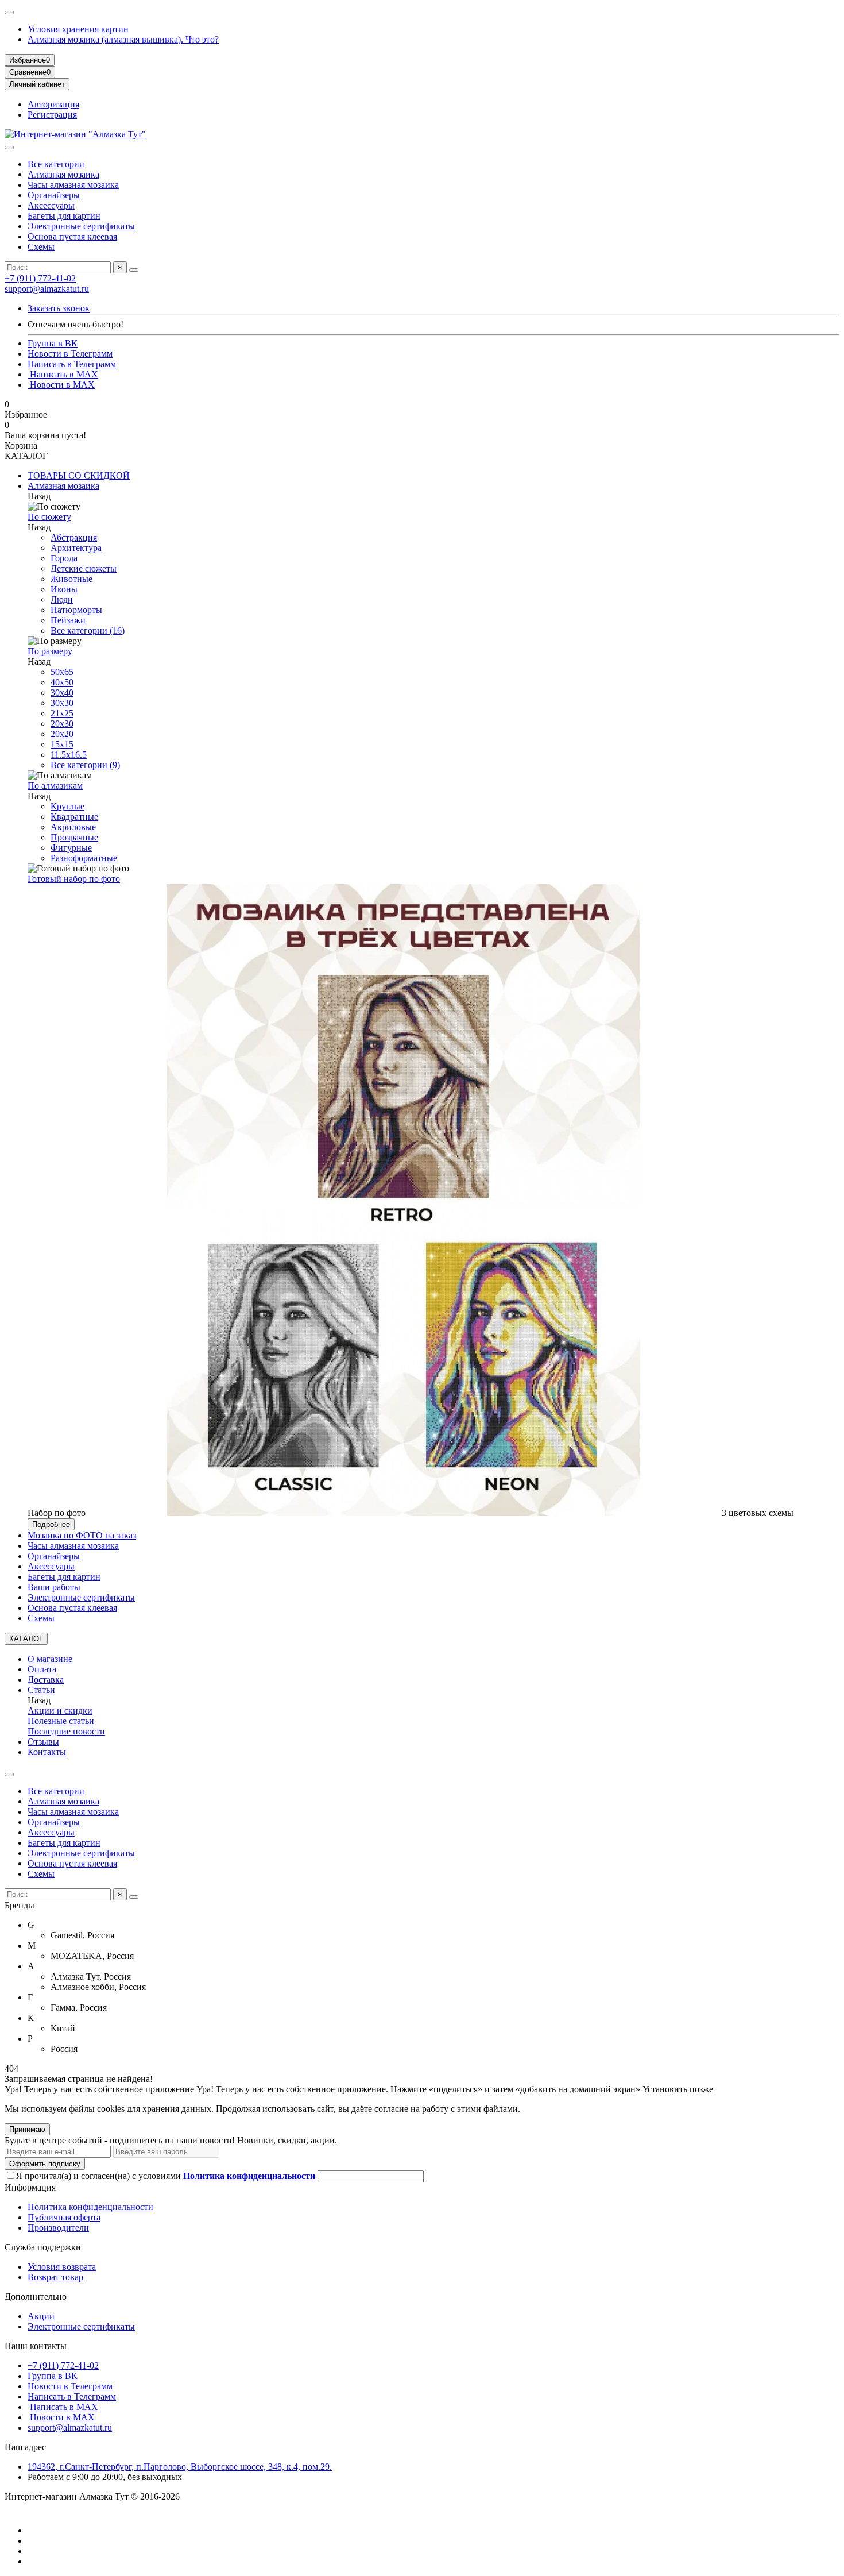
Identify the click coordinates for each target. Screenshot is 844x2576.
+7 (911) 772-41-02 (40, 278)
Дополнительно (36, 2297)
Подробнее (51, 1524)
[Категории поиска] (9, 148)
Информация (30, 2187)
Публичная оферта (64, 2217)
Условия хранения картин (78, 29)
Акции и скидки (60, 1711)
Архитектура (76, 548)
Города (64, 558)
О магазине (50, 1659)
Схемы (41, 247)
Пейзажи (68, 620)
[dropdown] (9, 13)
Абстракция (74, 537)
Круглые (67, 806)
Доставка (46, 1680)
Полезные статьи (61, 1721)
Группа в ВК (53, 343)
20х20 (62, 734)
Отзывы (43, 1742)
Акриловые (73, 827)
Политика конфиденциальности (90, 2207)
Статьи (41, 1690)
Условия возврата (62, 2267)
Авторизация (53, 104)
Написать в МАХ (63, 374)
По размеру (50, 651)
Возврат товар (55, 2277)
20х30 (62, 724)
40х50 (62, 682)
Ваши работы (54, 1587)
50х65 (62, 672)
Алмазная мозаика (63, 174)
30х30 (62, 703)
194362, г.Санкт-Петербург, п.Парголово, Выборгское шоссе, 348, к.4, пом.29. (180, 2467)
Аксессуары (51, 205)
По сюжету (49, 517)
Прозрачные (74, 837)
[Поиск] (134, 270)
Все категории (56, 164)
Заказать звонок (59, 308)
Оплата (42, 1669)
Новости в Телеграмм (70, 354)
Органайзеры (54, 195)
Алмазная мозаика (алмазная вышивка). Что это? (123, 39)
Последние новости (66, 1731)
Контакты (47, 1752)
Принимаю (27, 2129)
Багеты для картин (64, 216)
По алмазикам (55, 786)
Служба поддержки (43, 2247)
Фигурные (71, 848)
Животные (71, 579)
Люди (62, 599)
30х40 (62, 693)
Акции (41, 2316)
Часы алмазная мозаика (73, 185)
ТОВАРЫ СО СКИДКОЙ (79, 475)
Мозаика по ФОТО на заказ (82, 1535)
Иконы (64, 589)
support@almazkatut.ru (47, 289)
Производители (58, 2228)
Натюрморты (76, 610)
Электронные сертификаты (81, 226)
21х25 (62, 713)
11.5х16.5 (69, 755)
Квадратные (74, 817)
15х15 (62, 744)
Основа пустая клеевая (72, 236)
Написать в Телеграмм (72, 364)
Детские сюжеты (84, 568)
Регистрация (52, 115)
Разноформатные (84, 858)
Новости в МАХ (61, 385)
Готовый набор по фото (74, 879)
